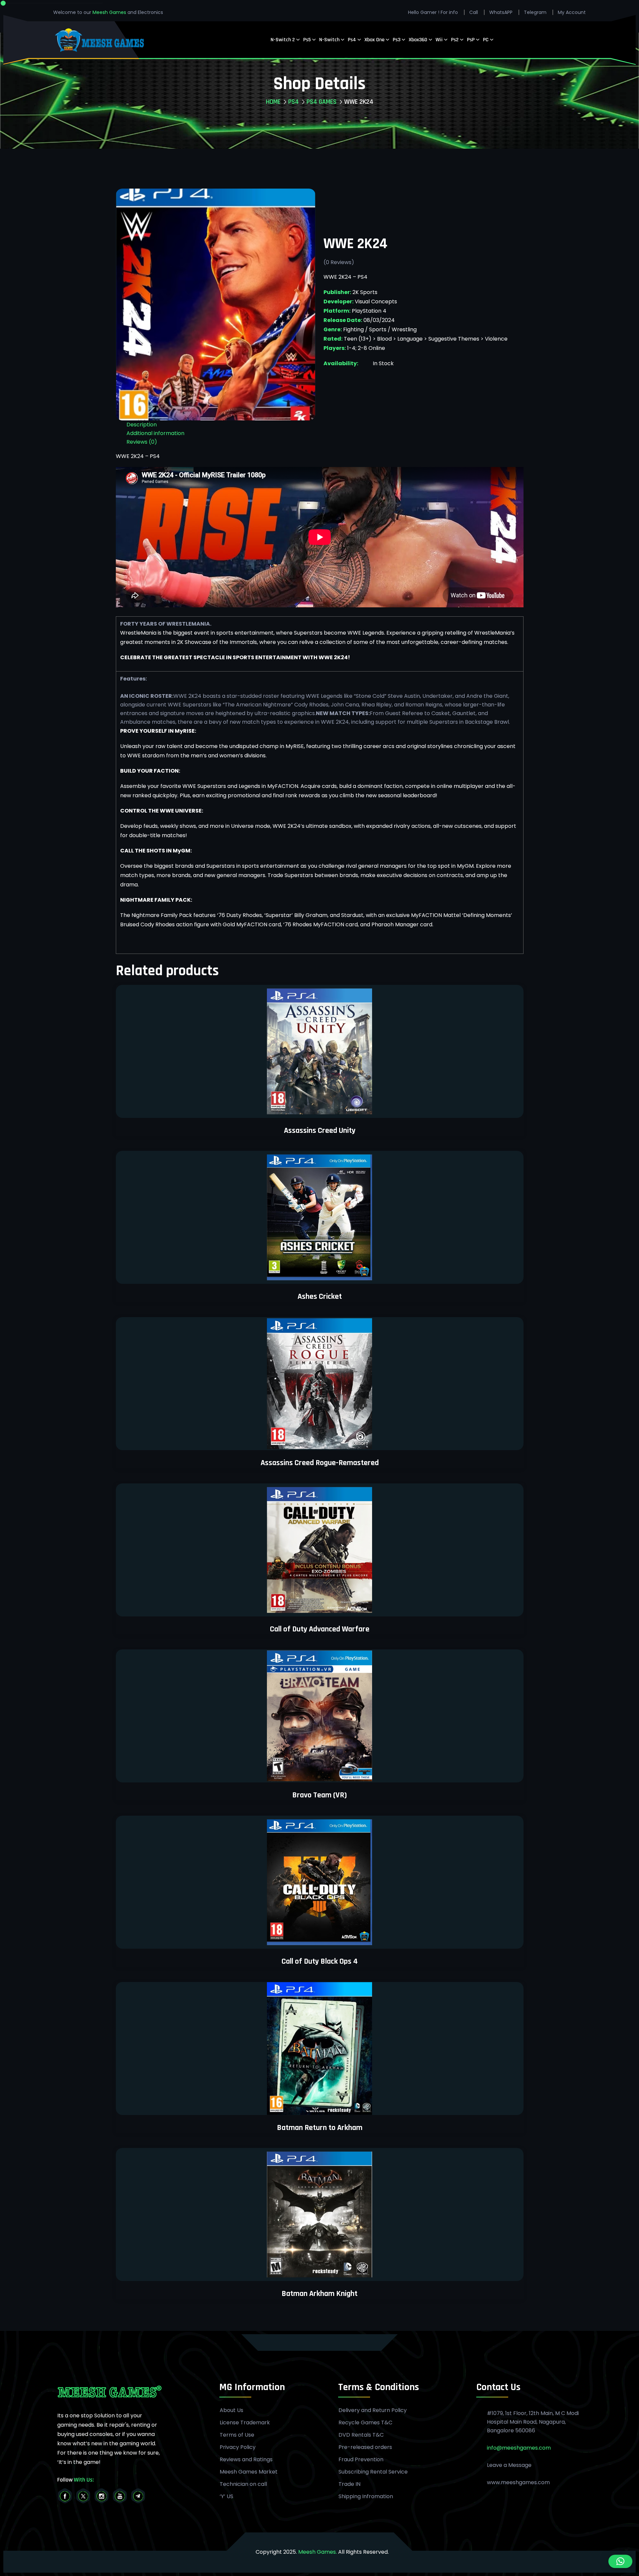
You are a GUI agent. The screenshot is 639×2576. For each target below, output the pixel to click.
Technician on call (243, 2484)
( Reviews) (339, 262)
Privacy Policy (238, 2447)
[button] (620, 2561)
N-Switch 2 (283, 40)
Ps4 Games (321, 102)
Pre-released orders (365, 2447)
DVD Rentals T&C (361, 2435)
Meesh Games (110, 12)
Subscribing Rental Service (373, 2472)
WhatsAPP (501, 12)
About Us (231, 2410)
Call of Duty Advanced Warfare (320, 1629)
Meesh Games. (318, 2552)
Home (273, 102)
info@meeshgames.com (519, 2448)
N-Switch (329, 40)
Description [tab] (142, 425)
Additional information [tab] (155, 433)
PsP (471, 40)
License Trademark (245, 2423)
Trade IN (349, 2484)
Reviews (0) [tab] (142, 442)
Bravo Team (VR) (319, 1795)
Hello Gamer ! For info (433, 12)
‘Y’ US (226, 2497)
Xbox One (374, 40)
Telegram (535, 12)
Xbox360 (418, 40)
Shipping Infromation (366, 2497)
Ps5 (307, 40)
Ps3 (397, 40)
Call (474, 12)
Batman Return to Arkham (320, 2128)
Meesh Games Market (249, 2472)
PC (486, 40)
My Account (572, 12)
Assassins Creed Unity (320, 1131)
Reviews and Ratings (246, 2460)
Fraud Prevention (361, 2460)
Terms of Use (237, 2435)
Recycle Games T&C (365, 2423)
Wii (439, 40)
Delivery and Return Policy (373, 2410)
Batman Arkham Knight (319, 2294)
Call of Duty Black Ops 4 (320, 1961)
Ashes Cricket (320, 1296)
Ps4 (352, 40)
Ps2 (455, 40)
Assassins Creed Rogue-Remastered (320, 1463)
